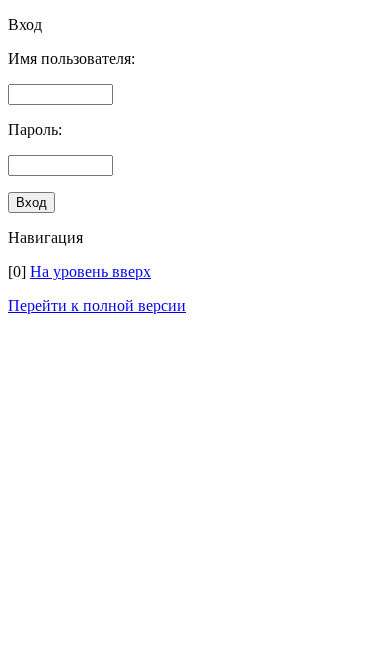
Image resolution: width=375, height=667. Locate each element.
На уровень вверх (90, 271)
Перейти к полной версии (97, 305)
